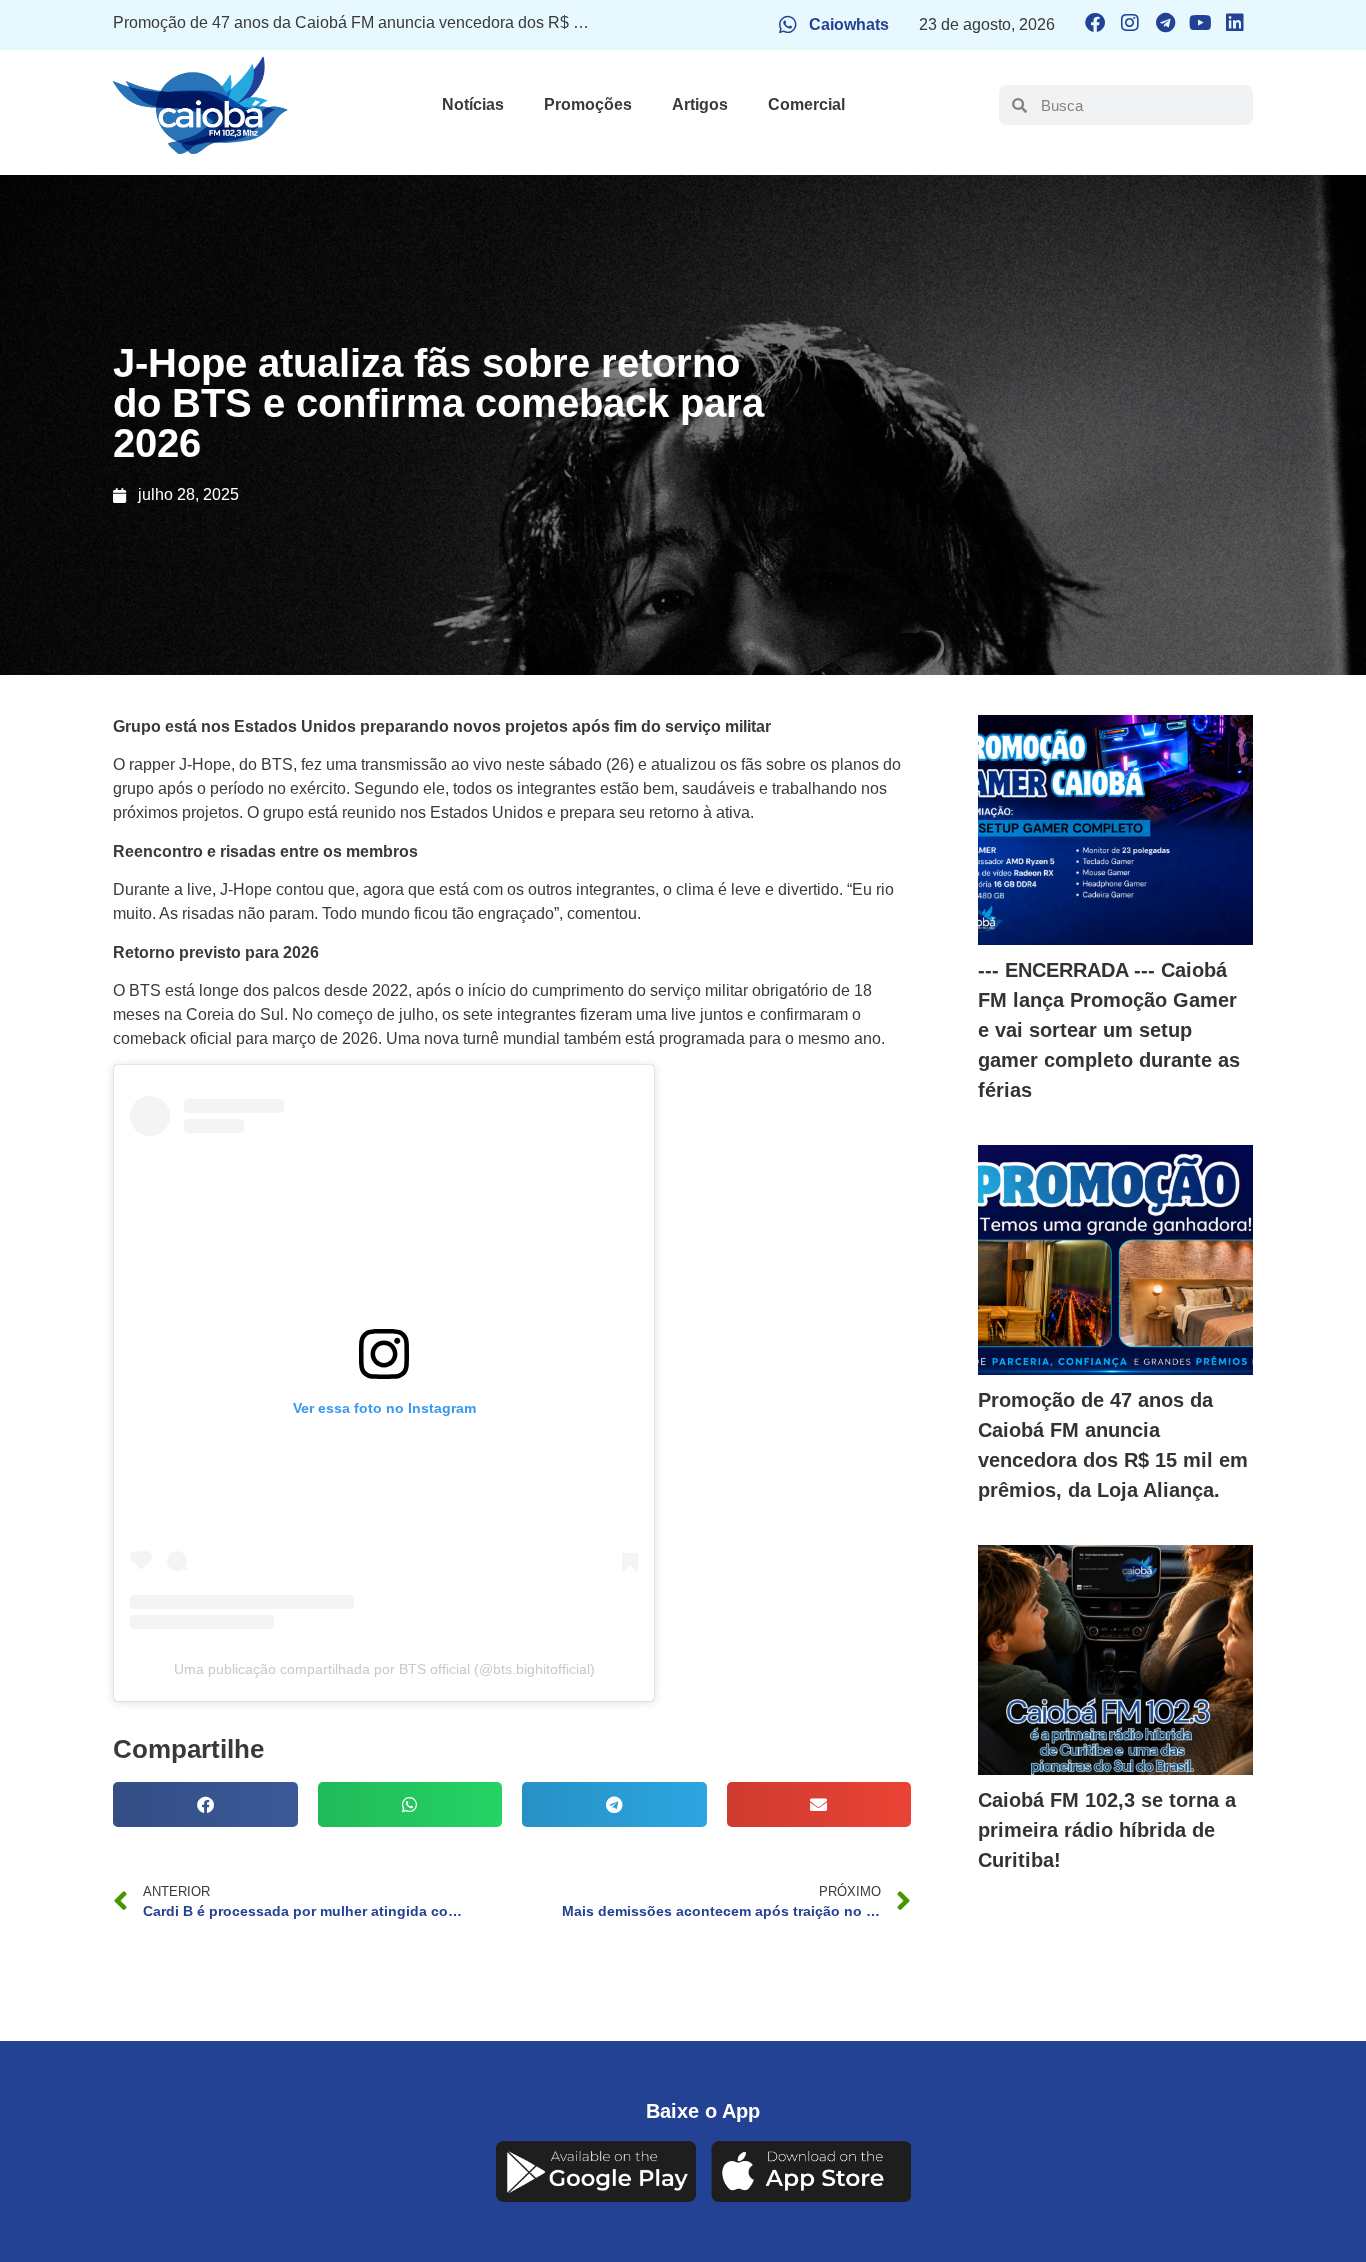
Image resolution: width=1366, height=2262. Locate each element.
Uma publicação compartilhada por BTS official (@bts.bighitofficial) (384, 1669)
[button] (205, 1804)
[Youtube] (1200, 23)
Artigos (700, 104)
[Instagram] (1130, 23)
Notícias (473, 104)
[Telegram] (1165, 23)
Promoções (588, 104)
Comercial (806, 104)
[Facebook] (1095, 23)
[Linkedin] (1235, 23)
